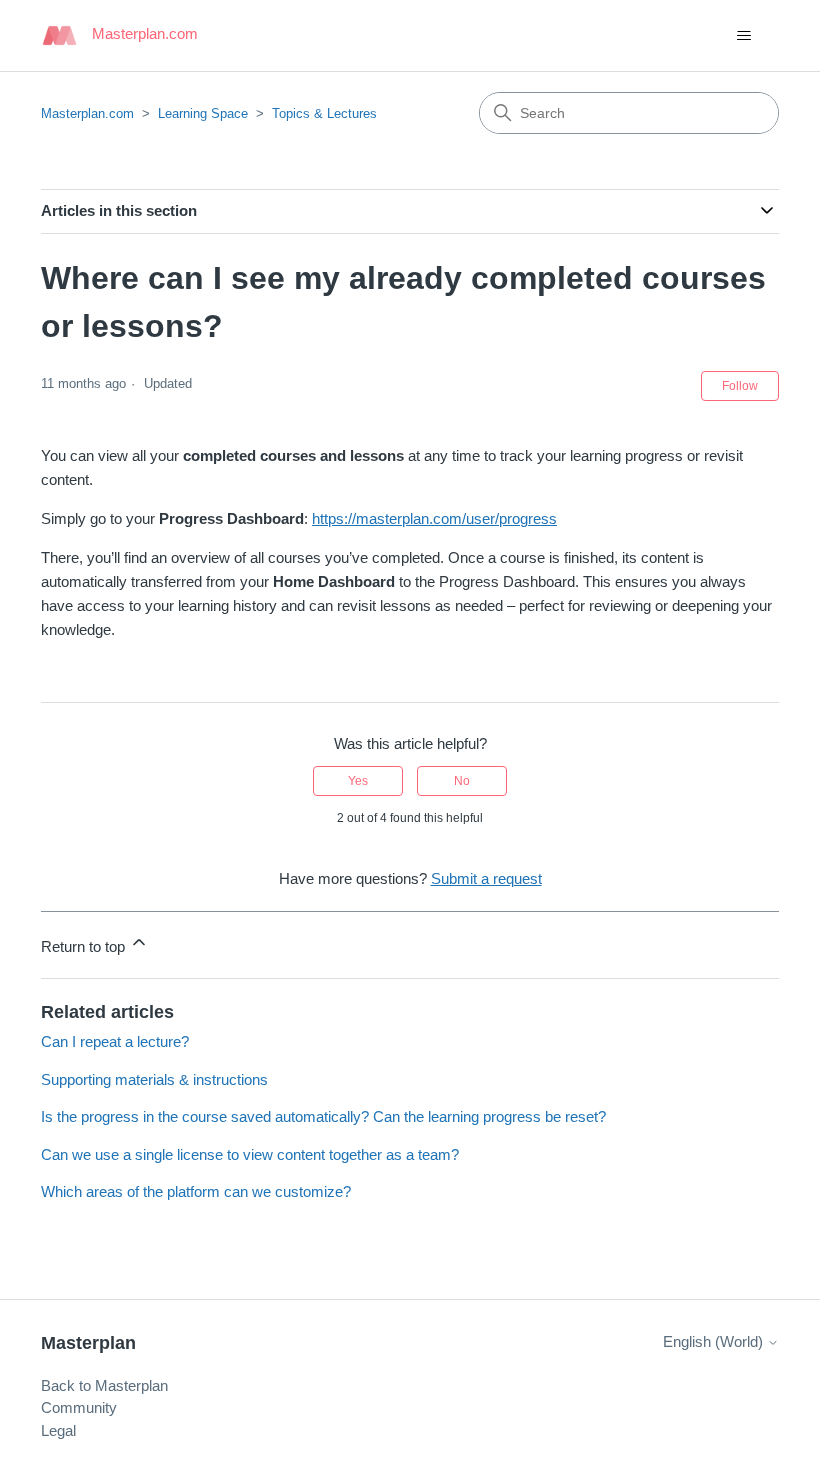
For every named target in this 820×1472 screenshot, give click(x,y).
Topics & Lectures (324, 113)
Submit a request (486, 878)
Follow (740, 386)
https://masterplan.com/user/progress (434, 518)
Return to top (85, 946)
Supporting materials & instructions (154, 1079)
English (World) (715, 1341)
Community (79, 1407)
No (462, 781)
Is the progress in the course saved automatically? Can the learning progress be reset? (323, 1116)
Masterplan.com (87, 113)
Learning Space (203, 113)
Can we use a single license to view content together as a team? (250, 1154)
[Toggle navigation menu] (743, 36)
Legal (58, 1430)
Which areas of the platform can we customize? (196, 1191)
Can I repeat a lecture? (115, 1041)
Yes (358, 781)
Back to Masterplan (104, 1385)
